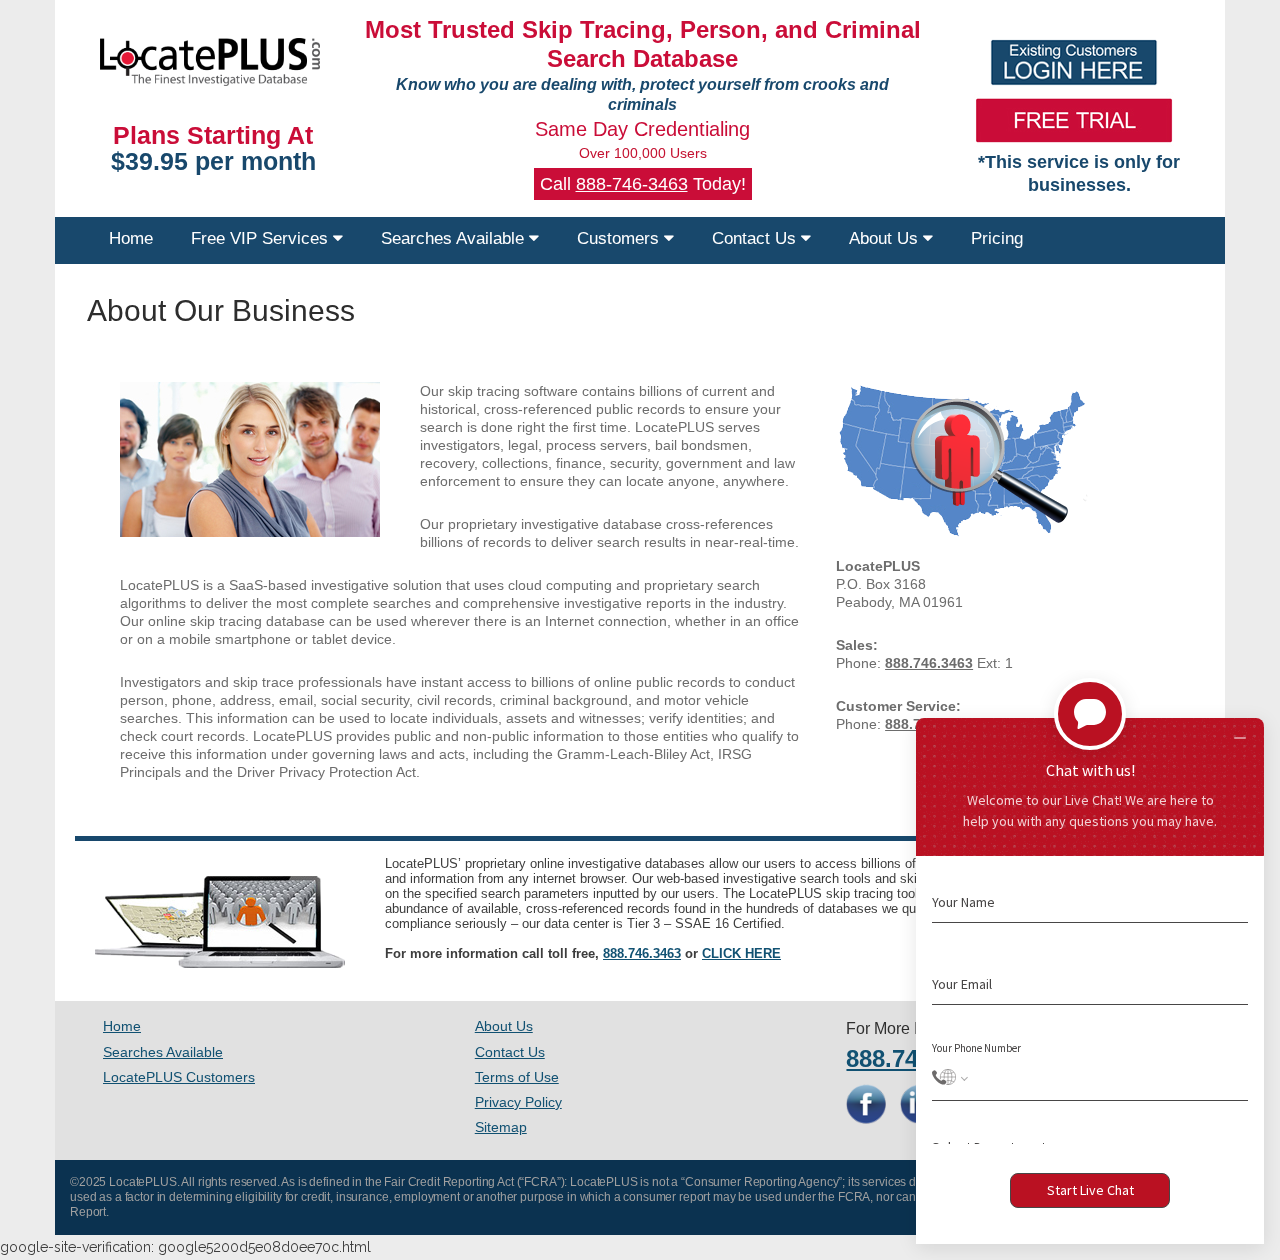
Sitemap (501, 1127)
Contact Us (756, 238)
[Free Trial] (1074, 120)
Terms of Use (517, 1077)
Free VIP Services (262, 238)
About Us (886, 238)
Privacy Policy (518, 1102)
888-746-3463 (632, 184)
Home (131, 238)
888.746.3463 (642, 953)
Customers (620, 238)
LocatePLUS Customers (179, 1077)
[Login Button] (1074, 62)
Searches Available (455, 238)
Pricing (997, 238)
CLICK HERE (741, 953)
